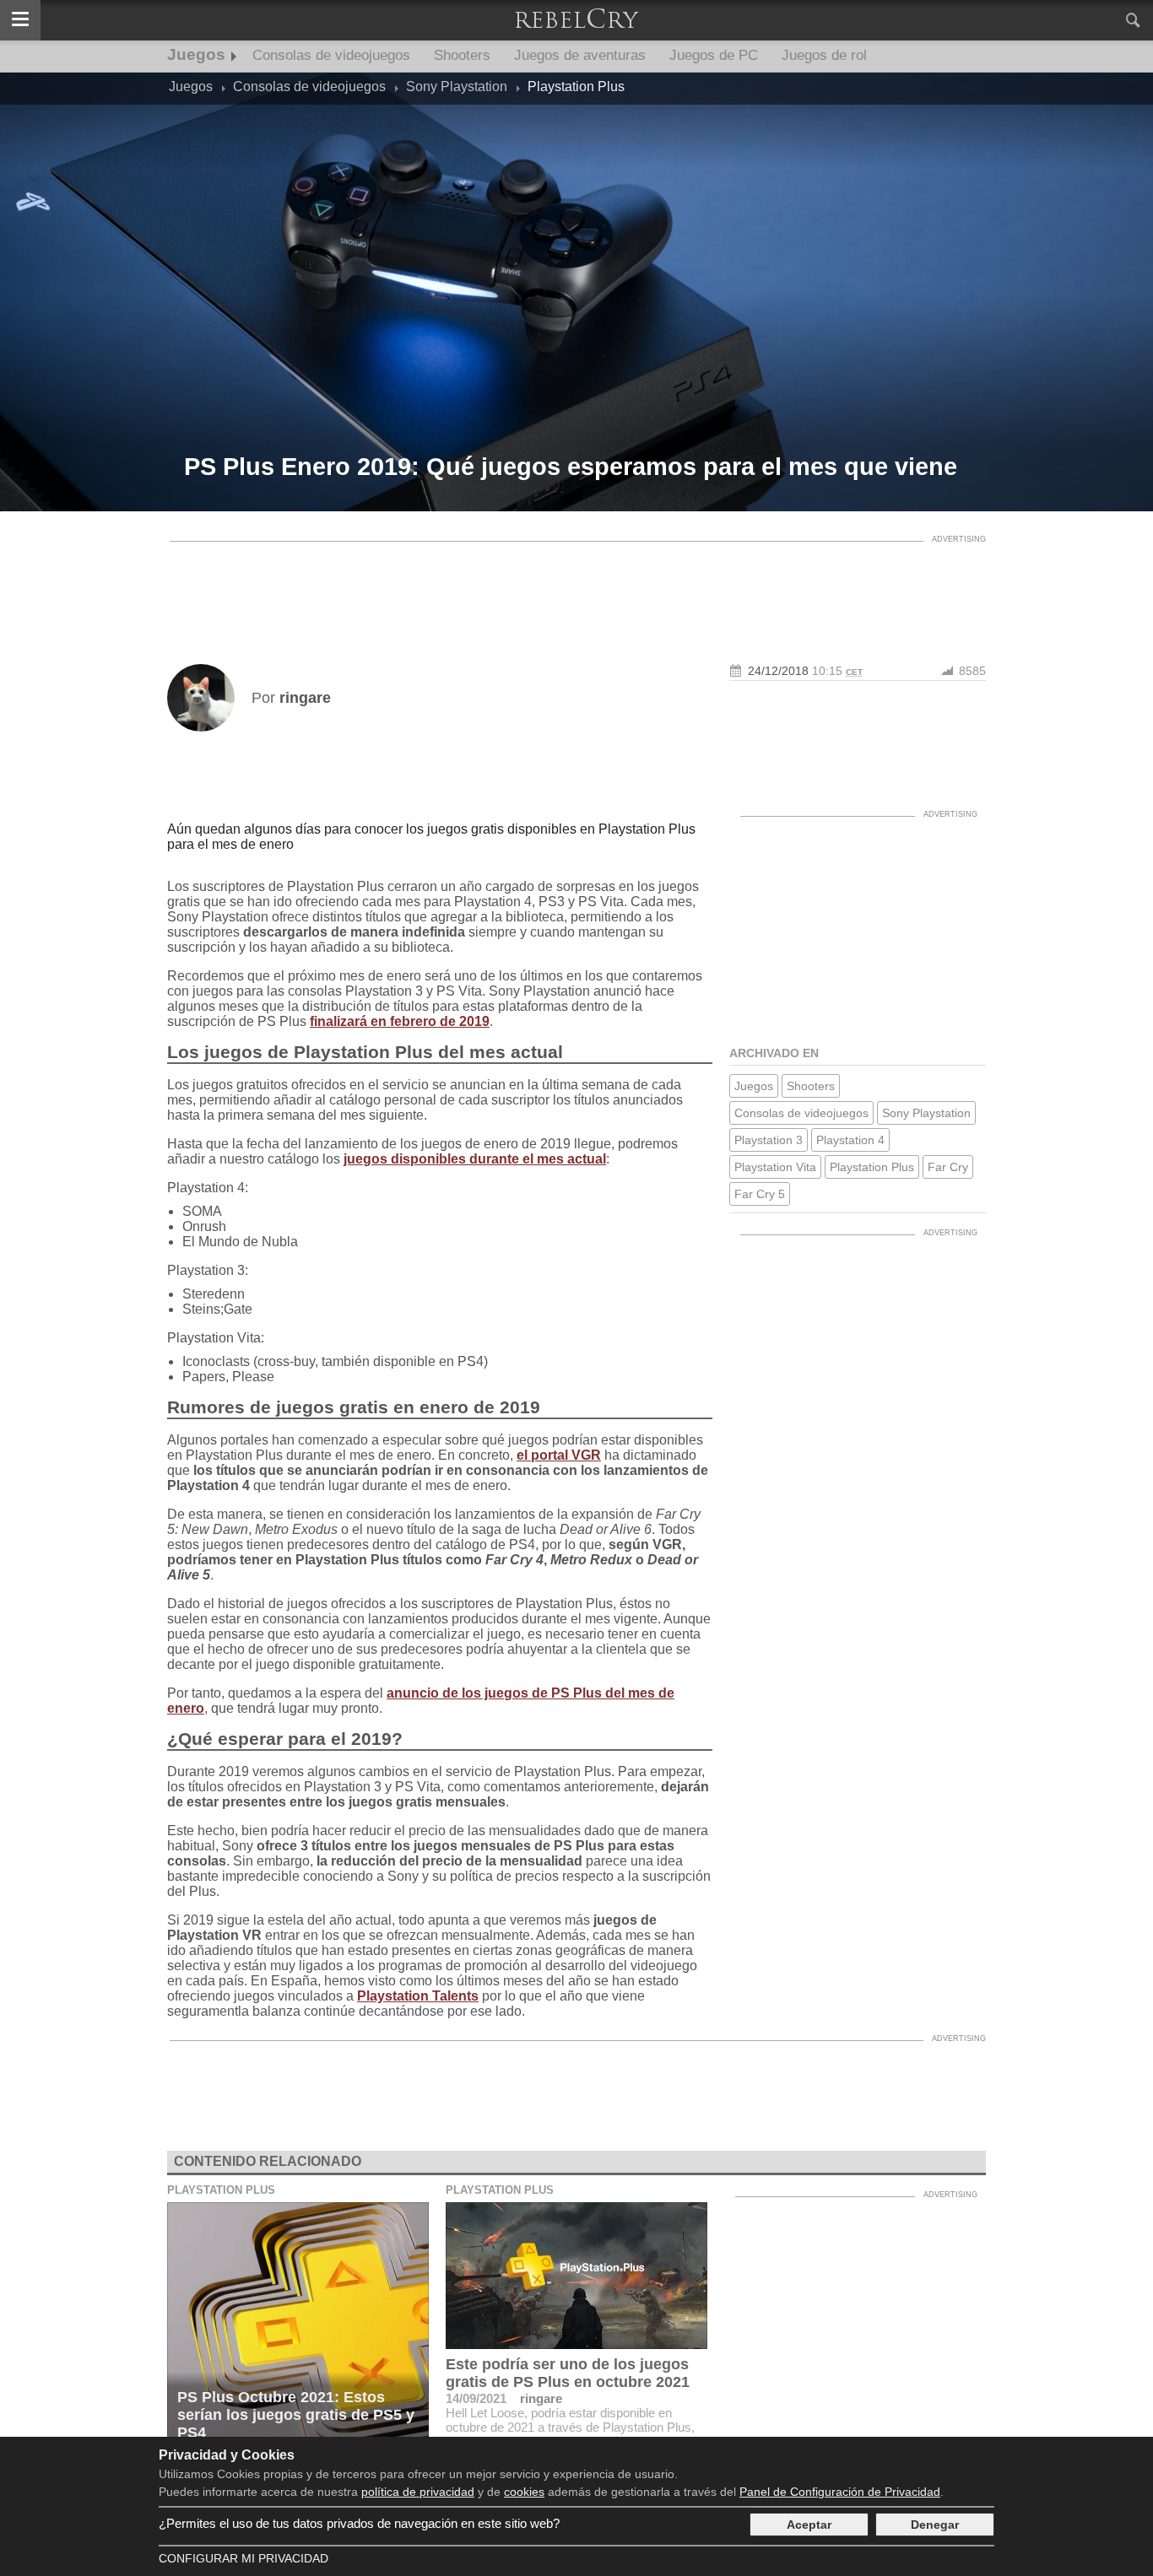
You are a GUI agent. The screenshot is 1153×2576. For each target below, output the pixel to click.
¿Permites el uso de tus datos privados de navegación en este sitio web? (359, 2523)
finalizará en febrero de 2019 (400, 1021)
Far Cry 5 (760, 1194)
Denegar (935, 2525)
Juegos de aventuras (580, 55)
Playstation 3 (769, 1140)
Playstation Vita (775, 1167)
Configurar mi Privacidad (244, 2558)
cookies (524, 2492)
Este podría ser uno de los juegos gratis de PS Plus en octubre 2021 (568, 2373)
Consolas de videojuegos (331, 55)
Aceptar (809, 2525)
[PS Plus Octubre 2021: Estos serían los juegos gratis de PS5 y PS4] (298, 2326)
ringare (541, 2398)
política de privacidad (418, 2492)
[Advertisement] (576, 588)
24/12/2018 (778, 671)
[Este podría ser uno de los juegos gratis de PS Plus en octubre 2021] (576, 2276)
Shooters (462, 55)
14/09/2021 (476, 2398)
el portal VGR (559, 1455)
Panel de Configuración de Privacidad (840, 2492)
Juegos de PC (714, 55)
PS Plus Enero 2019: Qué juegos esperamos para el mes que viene (571, 467)
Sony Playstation (926, 1113)
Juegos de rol (824, 55)
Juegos (196, 54)
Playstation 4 (850, 1140)
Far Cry (948, 1167)
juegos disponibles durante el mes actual (475, 1159)
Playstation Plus (872, 1167)
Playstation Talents (418, 1996)
